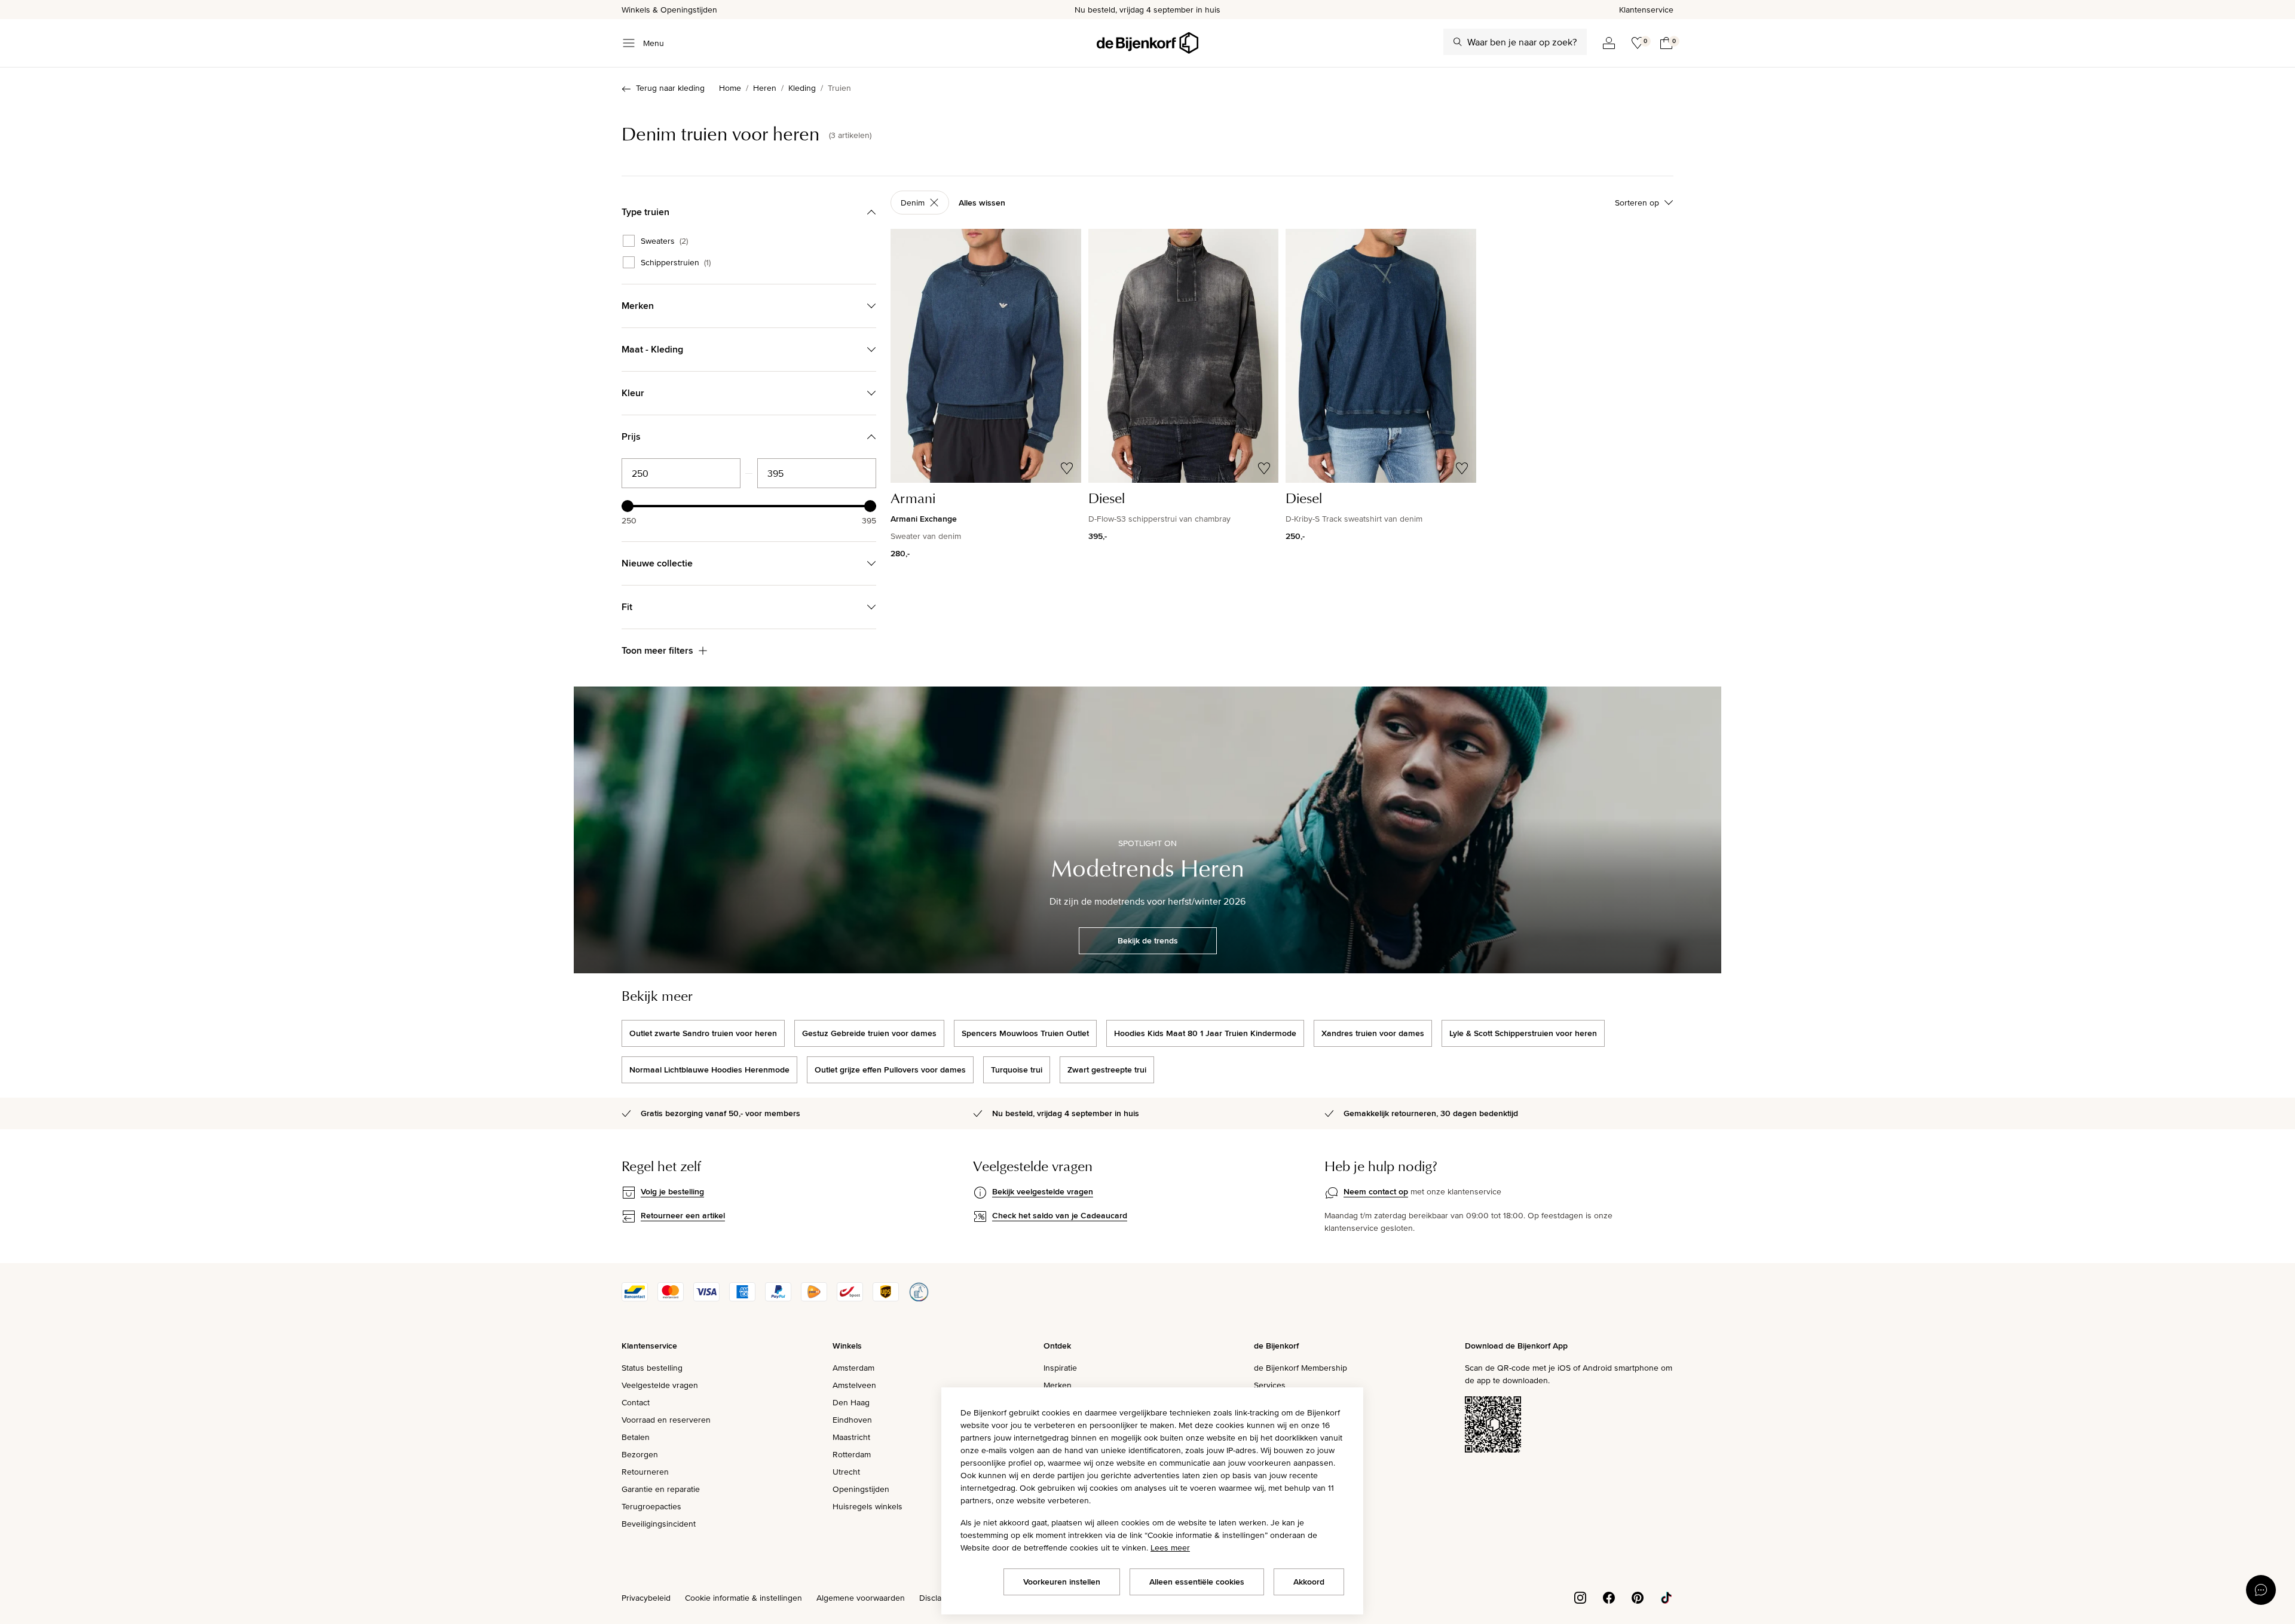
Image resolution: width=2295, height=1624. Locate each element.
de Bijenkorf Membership (1300, 1368)
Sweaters (664, 241)
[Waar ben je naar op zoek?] (1458, 42)
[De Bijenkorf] (1147, 43)
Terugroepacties (651, 1506)
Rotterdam (852, 1454)
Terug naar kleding (670, 88)
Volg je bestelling (672, 1191)
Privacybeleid (646, 1598)
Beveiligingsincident (659, 1524)
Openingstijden (861, 1489)
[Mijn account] (1609, 43)
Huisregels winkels (867, 1506)
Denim (913, 203)
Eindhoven (852, 1420)
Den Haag (851, 1402)
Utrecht (846, 1472)
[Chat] (2261, 1590)
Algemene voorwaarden (861, 1598)
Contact (636, 1402)
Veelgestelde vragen (660, 1385)
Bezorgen (640, 1454)
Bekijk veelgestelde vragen (1043, 1191)
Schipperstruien (676, 262)
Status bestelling (652, 1368)
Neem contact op (1376, 1191)
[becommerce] (919, 1298)
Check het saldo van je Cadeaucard (1060, 1215)
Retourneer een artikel (683, 1215)
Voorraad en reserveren (666, 1420)
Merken (1058, 1385)
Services (1270, 1385)
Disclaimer (938, 1598)
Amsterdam (853, 1368)
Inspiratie (1060, 1368)
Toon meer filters (657, 650)
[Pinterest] (1638, 1597)
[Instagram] (1580, 1597)
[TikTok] (1666, 1597)
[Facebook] (1609, 1597)
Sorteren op (1637, 203)
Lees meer (1170, 1548)
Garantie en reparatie (661, 1489)
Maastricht (851, 1437)
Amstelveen (854, 1385)
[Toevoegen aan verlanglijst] (1067, 468)
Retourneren (645, 1472)
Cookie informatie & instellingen (743, 1598)
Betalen (636, 1437)
